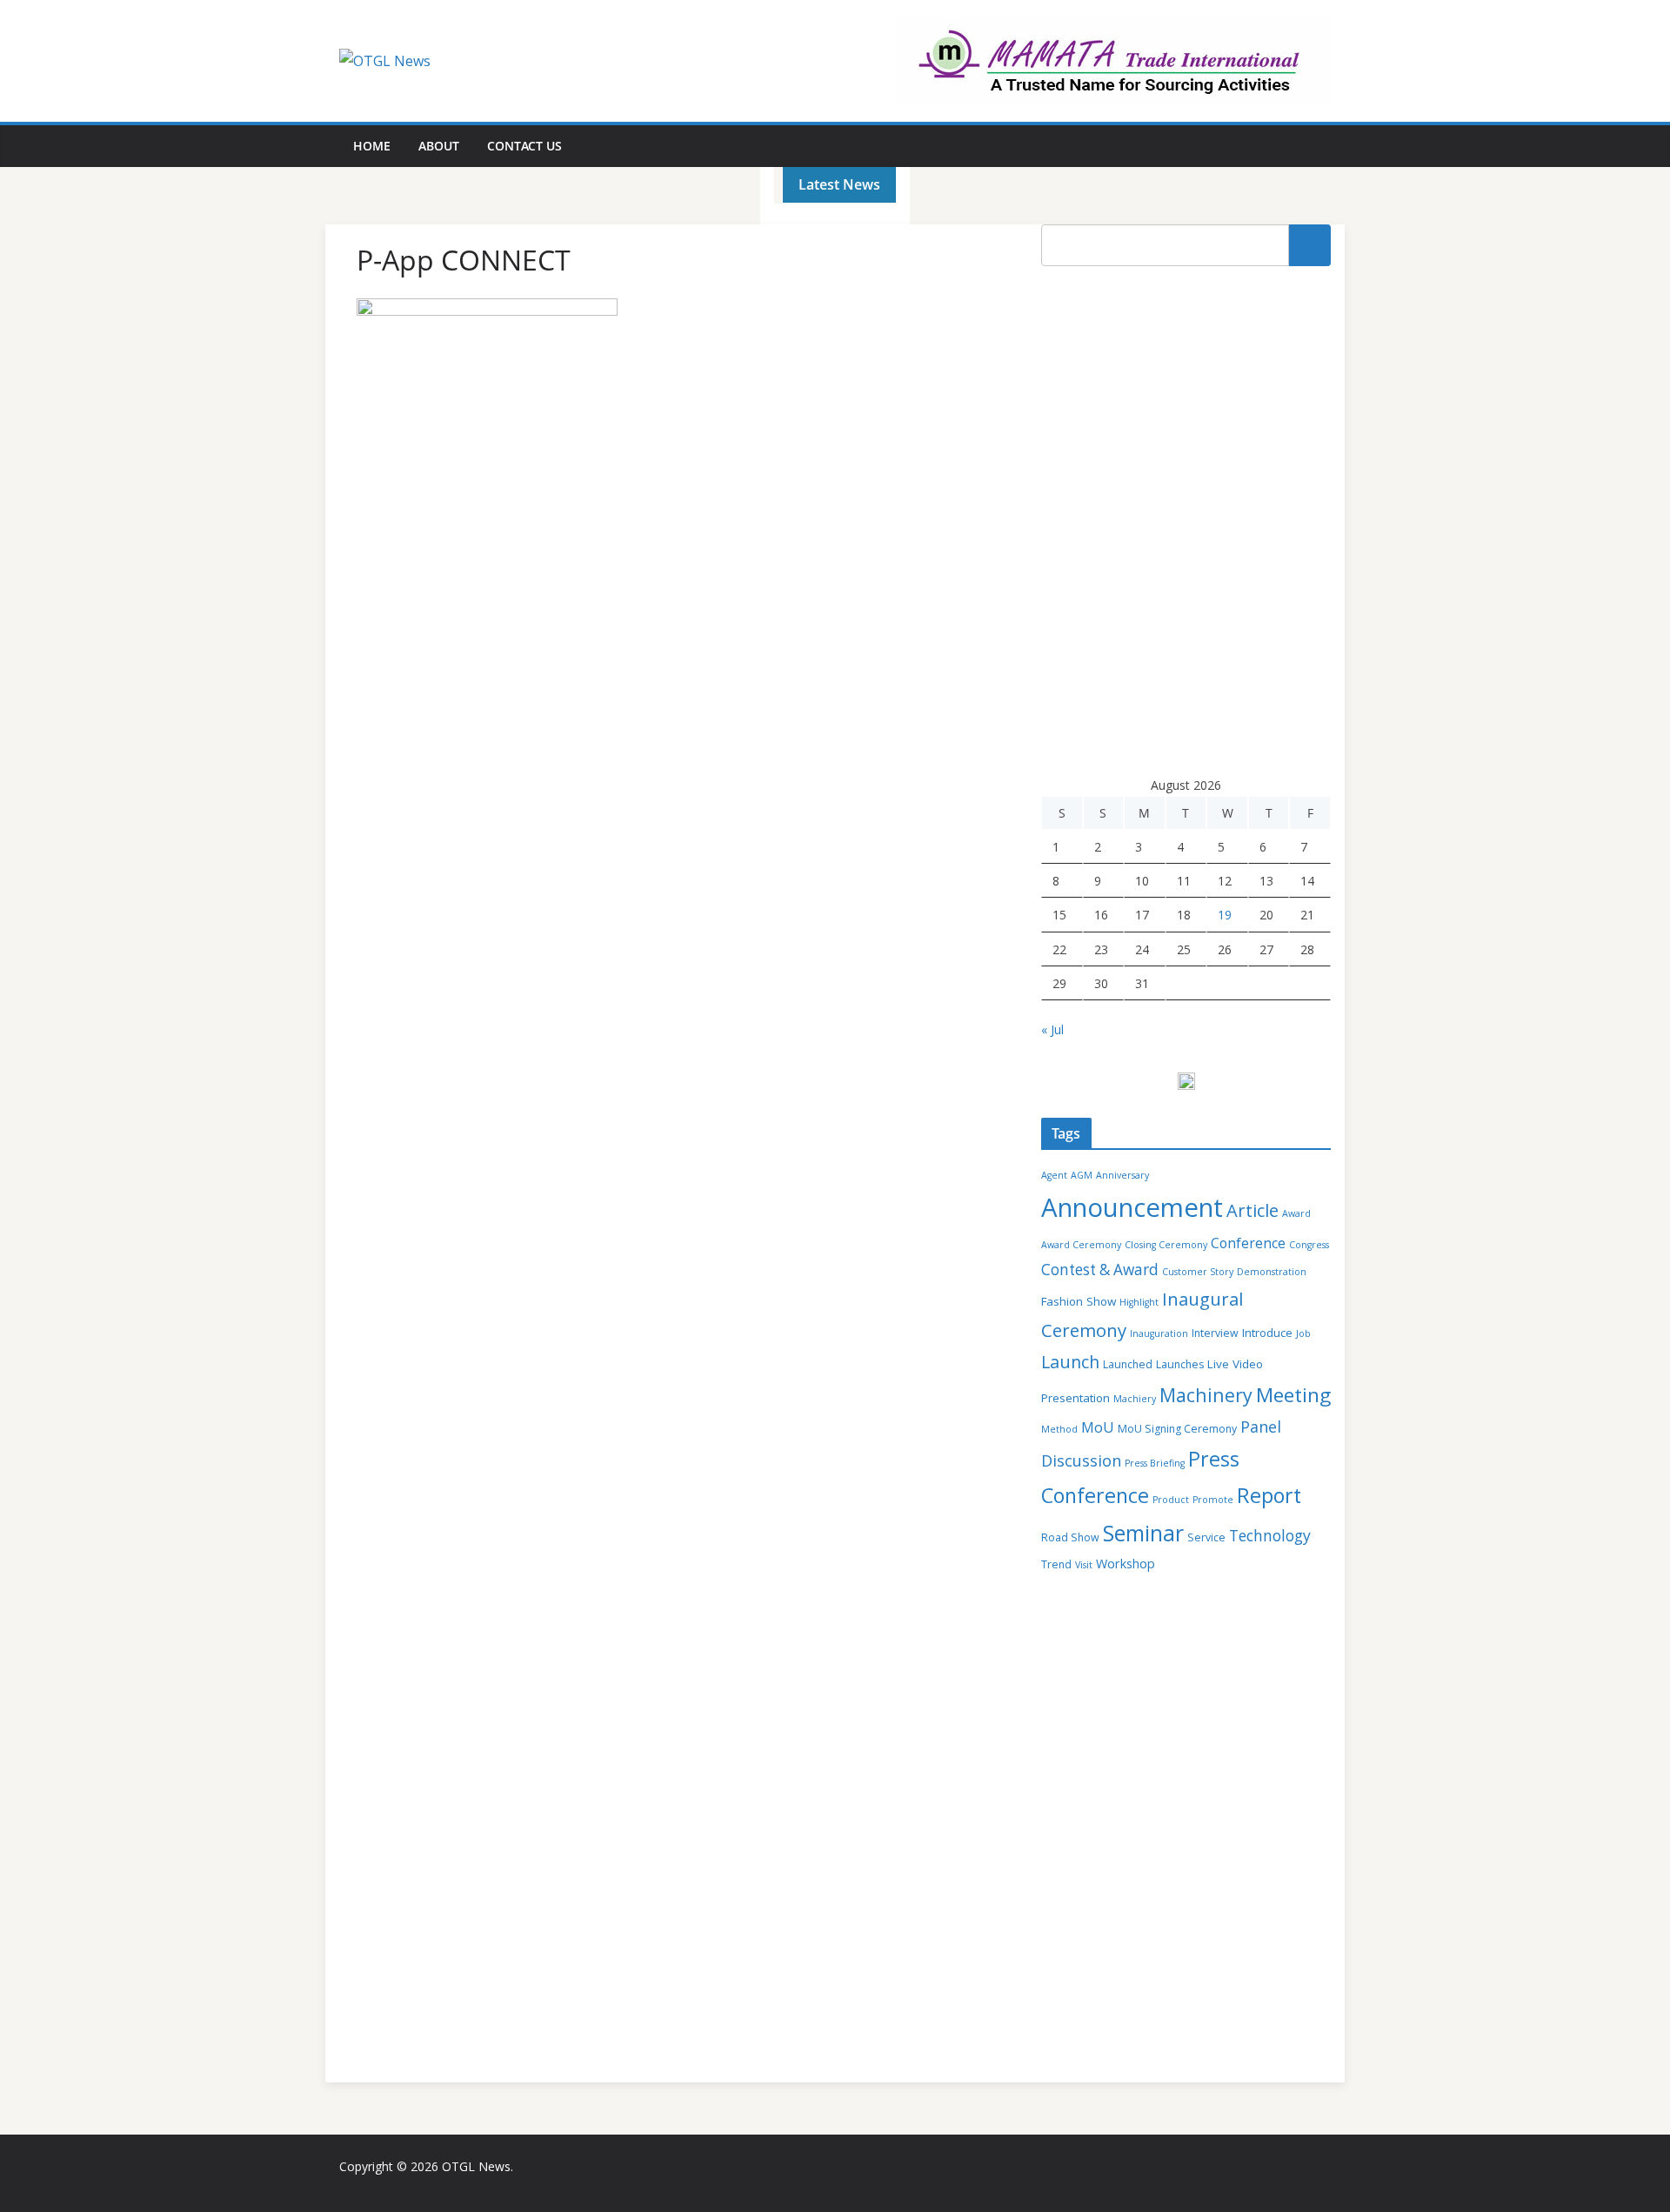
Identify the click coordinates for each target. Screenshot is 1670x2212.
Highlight (1139, 1302)
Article (1252, 1210)
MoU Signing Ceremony (1177, 1429)
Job (1303, 1333)
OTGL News (476, 2166)
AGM (1082, 1175)
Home (372, 146)
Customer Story (1198, 1272)
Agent (1054, 1175)
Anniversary (1122, 1175)
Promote (1213, 1500)
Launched (1128, 1364)
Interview (1215, 1333)
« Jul (1052, 1029)
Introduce (1267, 1333)
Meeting (1293, 1395)
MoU (1098, 1427)
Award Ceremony (1081, 1245)
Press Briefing (1155, 1463)
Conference (1248, 1243)
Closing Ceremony (1166, 1245)
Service (1206, 1537)
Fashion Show (1079, 1301)
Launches (1180, 1364)
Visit (1084, 1565)
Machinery (1206, 1395)
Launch (1070, 1362)
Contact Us (524, 146)
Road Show (1070, 1537)
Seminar (1143, 1533)
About (439, 146)
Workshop (1126, 1564)
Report (1269, 1495)
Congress (1309, 1245)
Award (1296, 1213)
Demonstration (1272, 1272)
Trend (1056, 1564)
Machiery (1135, 1399)
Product (1171, 1500)
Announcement (1132, 1207)
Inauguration (1159, 1333)
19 (1225, 915)
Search (1310, 245)
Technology (1270, 1535)
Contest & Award (1100, 1270)
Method (1059, 1429)
